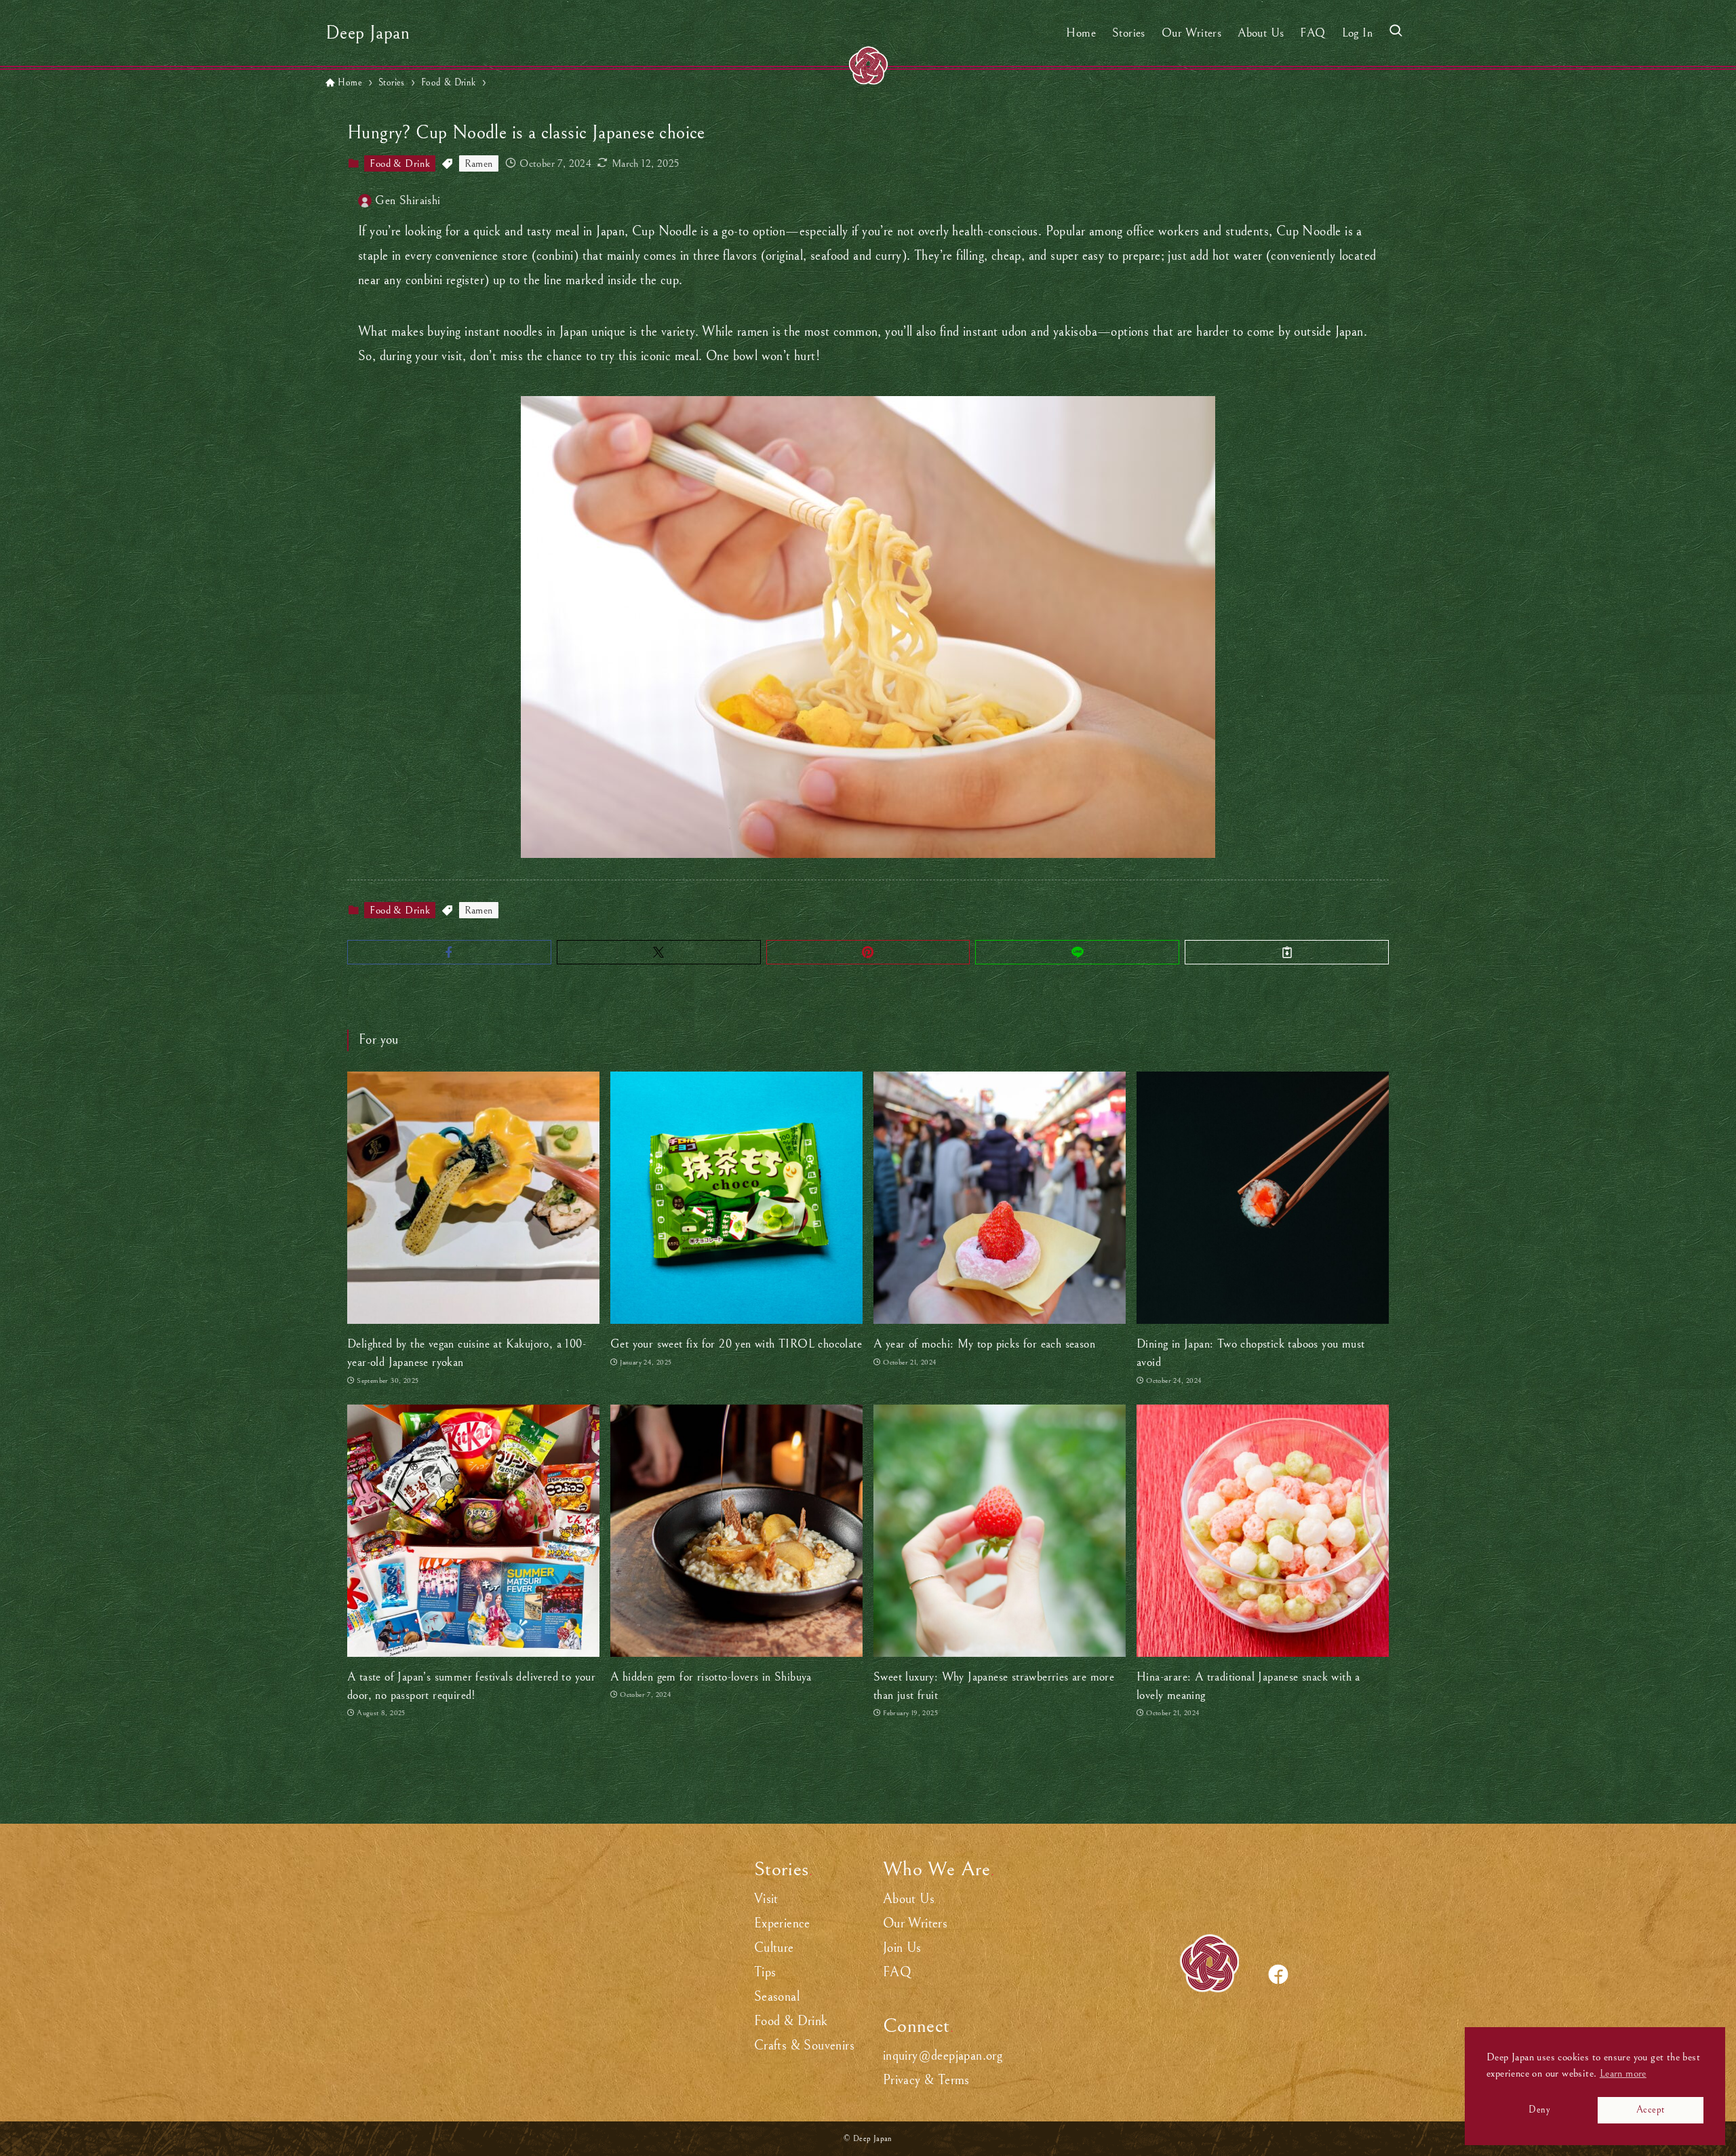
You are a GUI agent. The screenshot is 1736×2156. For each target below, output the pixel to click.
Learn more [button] (1623, 2073)
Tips (765, 1973)
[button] (449, 952)
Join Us (902, 1948)
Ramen (479, 163)
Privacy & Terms (926, 2080)
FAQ (897, 1973)
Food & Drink (400, 163)
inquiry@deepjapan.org (943, 2056)
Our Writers (915, 1924)
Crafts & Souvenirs (804, 2046)
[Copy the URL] (1287, 952)
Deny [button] (1539, 2110)
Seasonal (777, 1997)
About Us (909, 1899)
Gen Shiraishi (408, 200)
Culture (774, 1948)
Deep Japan (368, 33)
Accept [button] (1650, 2110)
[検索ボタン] (1396, 33)
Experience (782, 1924)
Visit (766, 1899)
